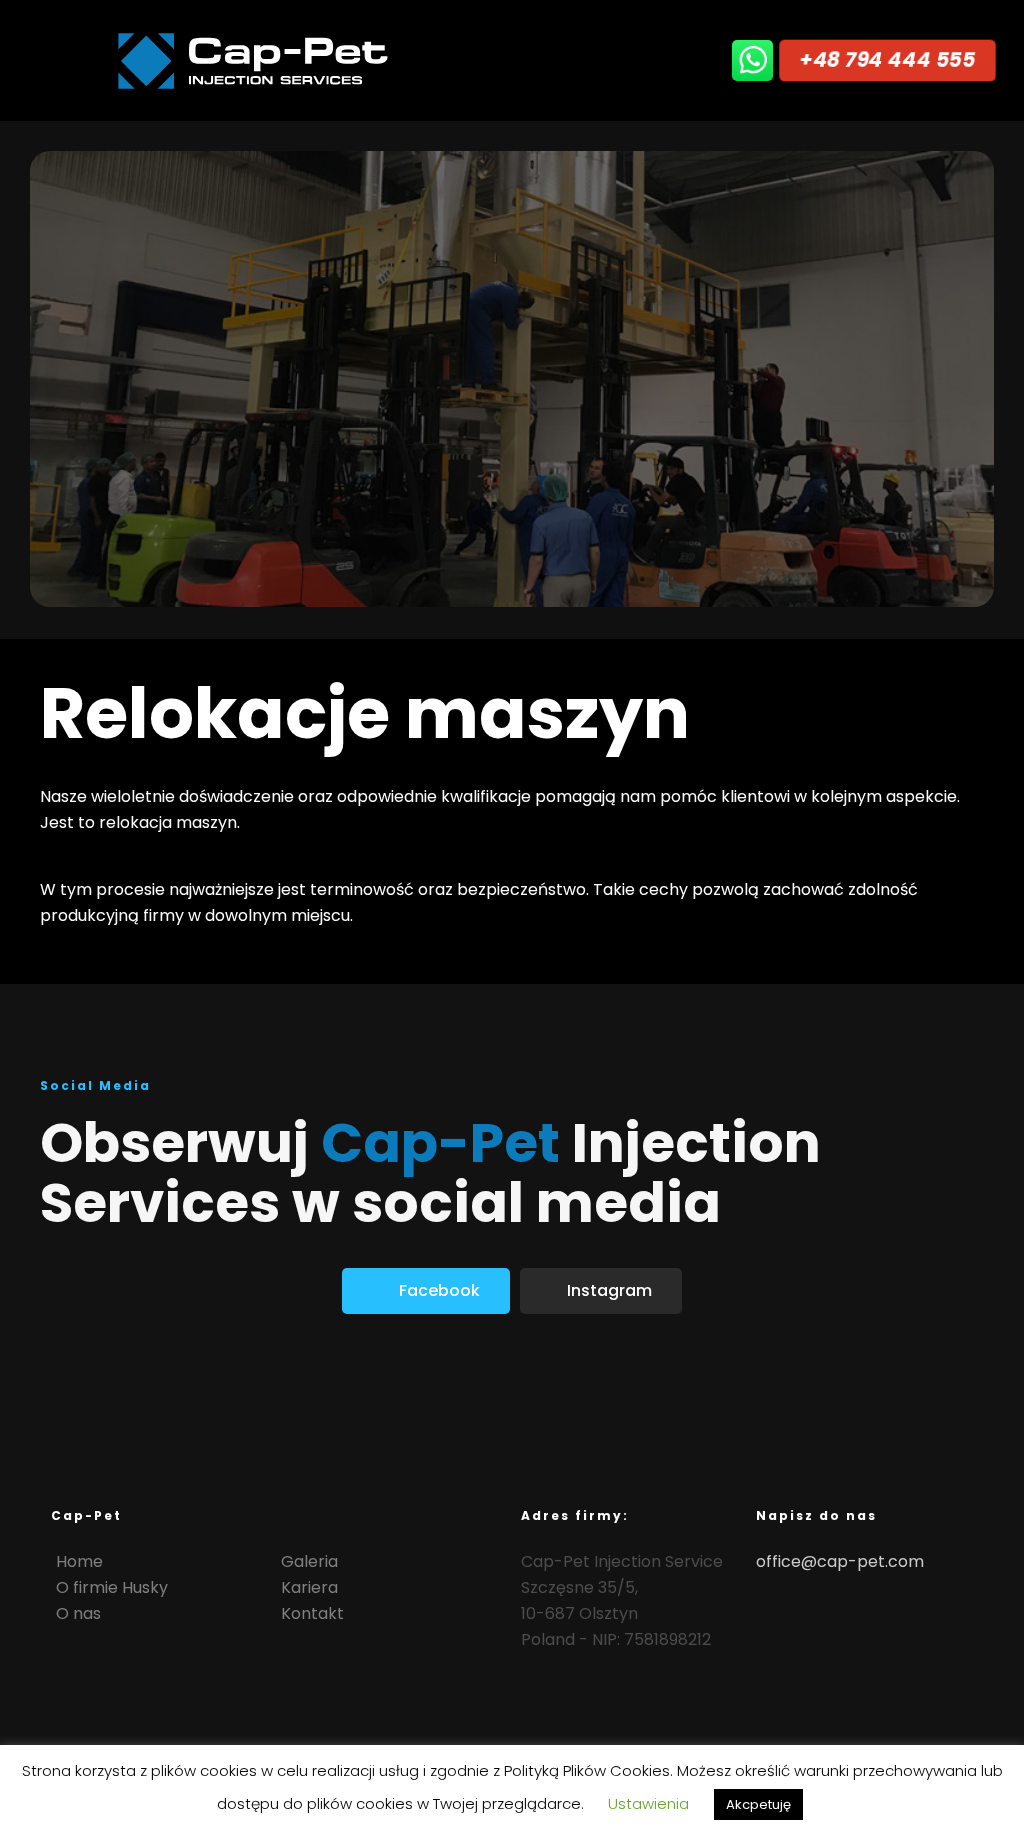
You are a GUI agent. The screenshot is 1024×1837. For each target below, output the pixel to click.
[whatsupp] (754, 60)
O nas (78, 1613)
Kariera (309, 1587)
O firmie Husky (112, 1587)
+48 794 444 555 (887, 59)
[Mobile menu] (680, 60)
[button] (426, 1291)
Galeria (309, 1561)
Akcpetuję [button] (758, 1804)
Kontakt (312, 1613)
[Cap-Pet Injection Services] (255, 60)
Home (79, 1561)
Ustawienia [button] (648, 1803)
